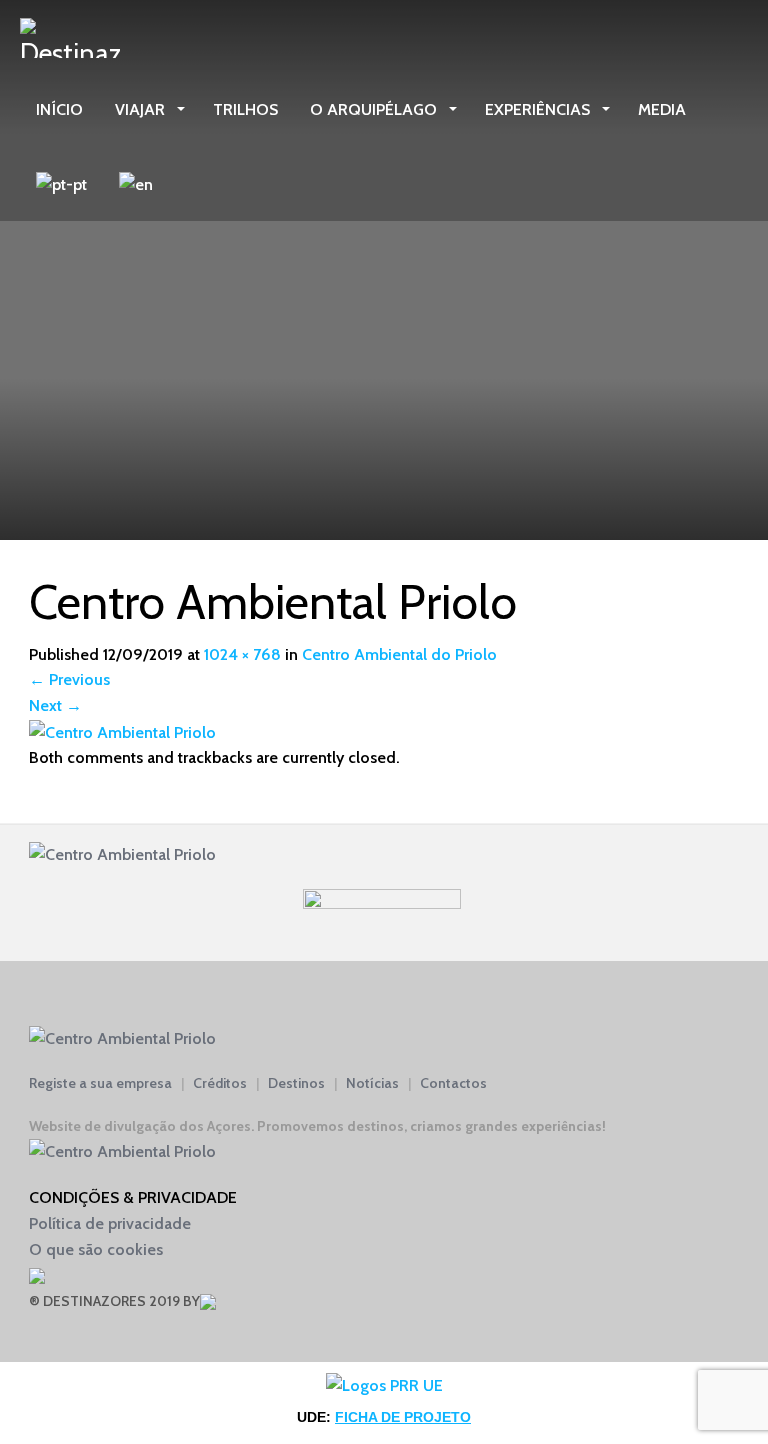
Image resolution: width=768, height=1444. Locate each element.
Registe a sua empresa (100, 1083)
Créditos (220, 1083)
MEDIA (662, 109)
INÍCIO (59, 109)
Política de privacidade (110, 1223)
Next (55, 705)
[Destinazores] (70, 36)
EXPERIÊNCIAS (539, 109)
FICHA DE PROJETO (403, 1417)
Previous (69, 679)
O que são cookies (96, 1249)
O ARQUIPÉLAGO (375, 109)
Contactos (453, 1083)
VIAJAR (142, 109)
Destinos (296, 1083)
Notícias (372, 1083)
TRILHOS (245, 109)
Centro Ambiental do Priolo (399, 654)
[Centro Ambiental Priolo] (122, 731)
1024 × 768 (242, 654)
